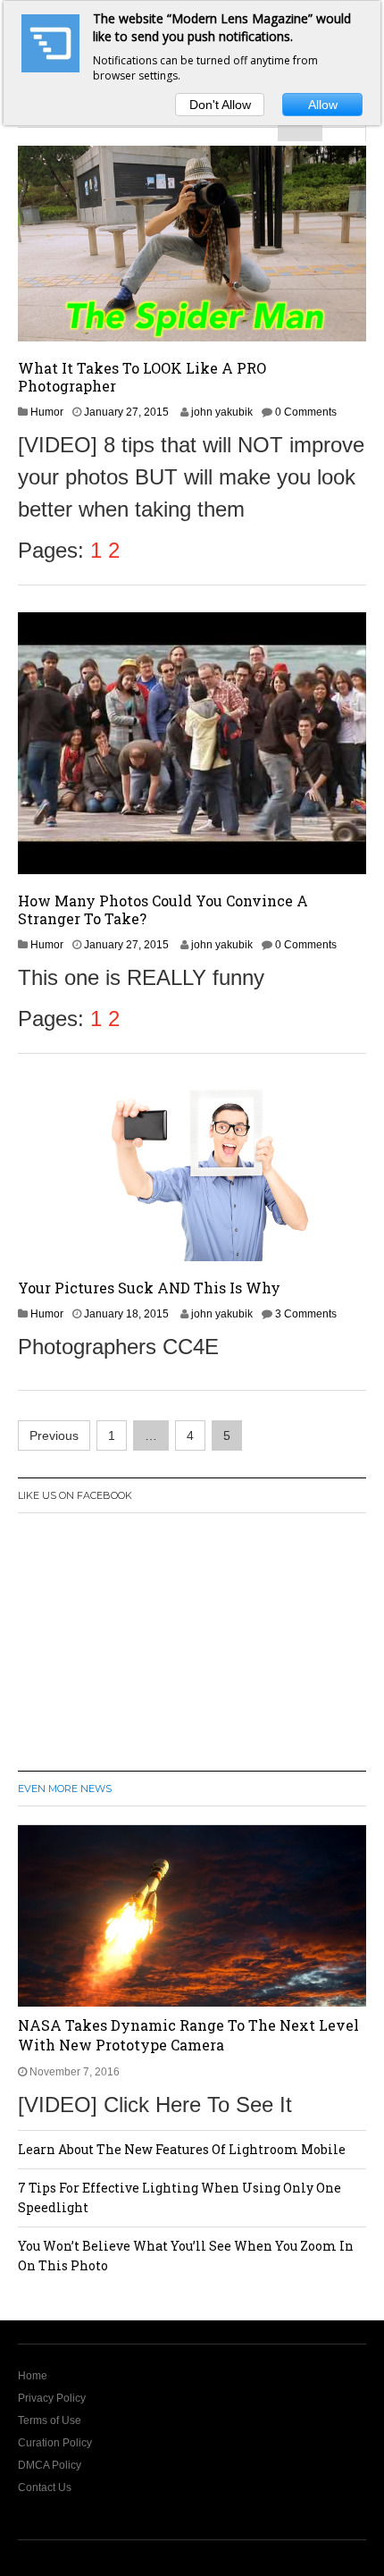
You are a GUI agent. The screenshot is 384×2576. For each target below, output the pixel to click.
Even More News (65, 1789)
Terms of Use (50, 2420)
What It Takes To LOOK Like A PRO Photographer (142, 377)
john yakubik (222, 412)
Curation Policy (55, 2443)
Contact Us (45, 2488)
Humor (47, 412)
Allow (323, 105)
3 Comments (306, 1314)
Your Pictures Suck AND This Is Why (149, 1288)
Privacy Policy (52, 2398)
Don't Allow (220, 105)
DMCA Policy (50, 2465)
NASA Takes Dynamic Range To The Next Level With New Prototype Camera (188, 2035)
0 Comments (306, 412)
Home (33, 2376)
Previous (54, 1435)
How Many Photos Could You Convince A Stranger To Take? (163, 909)
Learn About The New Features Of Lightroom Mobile (182, 2149)
